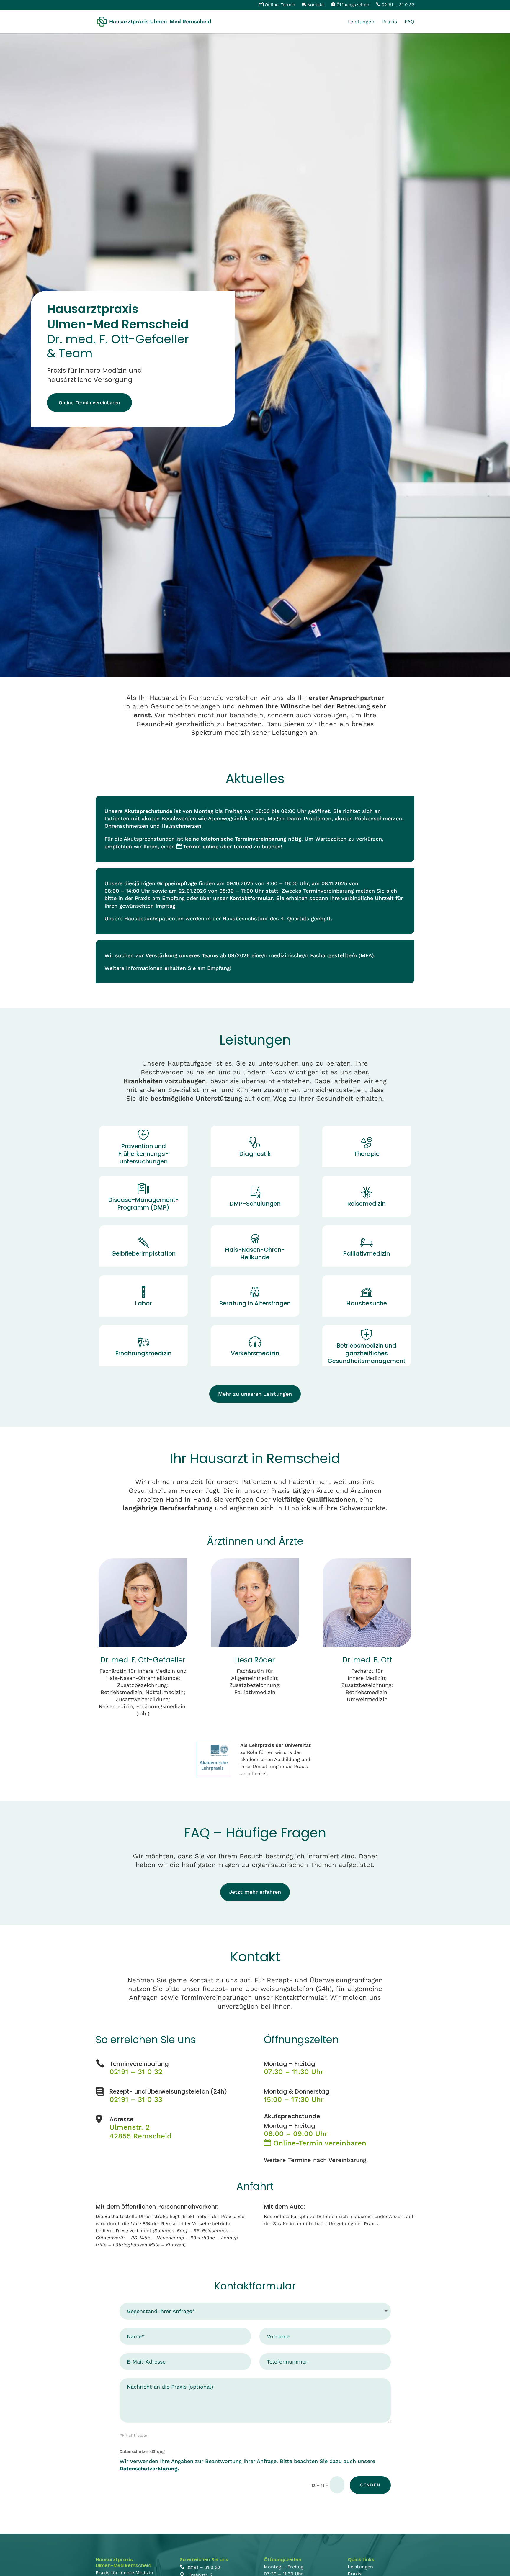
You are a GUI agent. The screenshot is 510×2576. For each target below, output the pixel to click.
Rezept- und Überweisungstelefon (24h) (168, 2091)
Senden (370, 2485)
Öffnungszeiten (353, 5)
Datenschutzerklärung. (149, 2468)
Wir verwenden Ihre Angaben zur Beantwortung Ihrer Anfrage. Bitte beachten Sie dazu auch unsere (247, 2465)
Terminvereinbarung (139, 2064)
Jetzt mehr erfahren (255, 1892)
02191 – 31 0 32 (398, 5)
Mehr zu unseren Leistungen (255, 1394)
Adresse (121, 2119)
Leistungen (361, 22)
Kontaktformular (251, 898)
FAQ (410, 22)
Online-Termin (280, 5)
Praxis (390, 22)
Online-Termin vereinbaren (89, 403)
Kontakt (316, 5)
